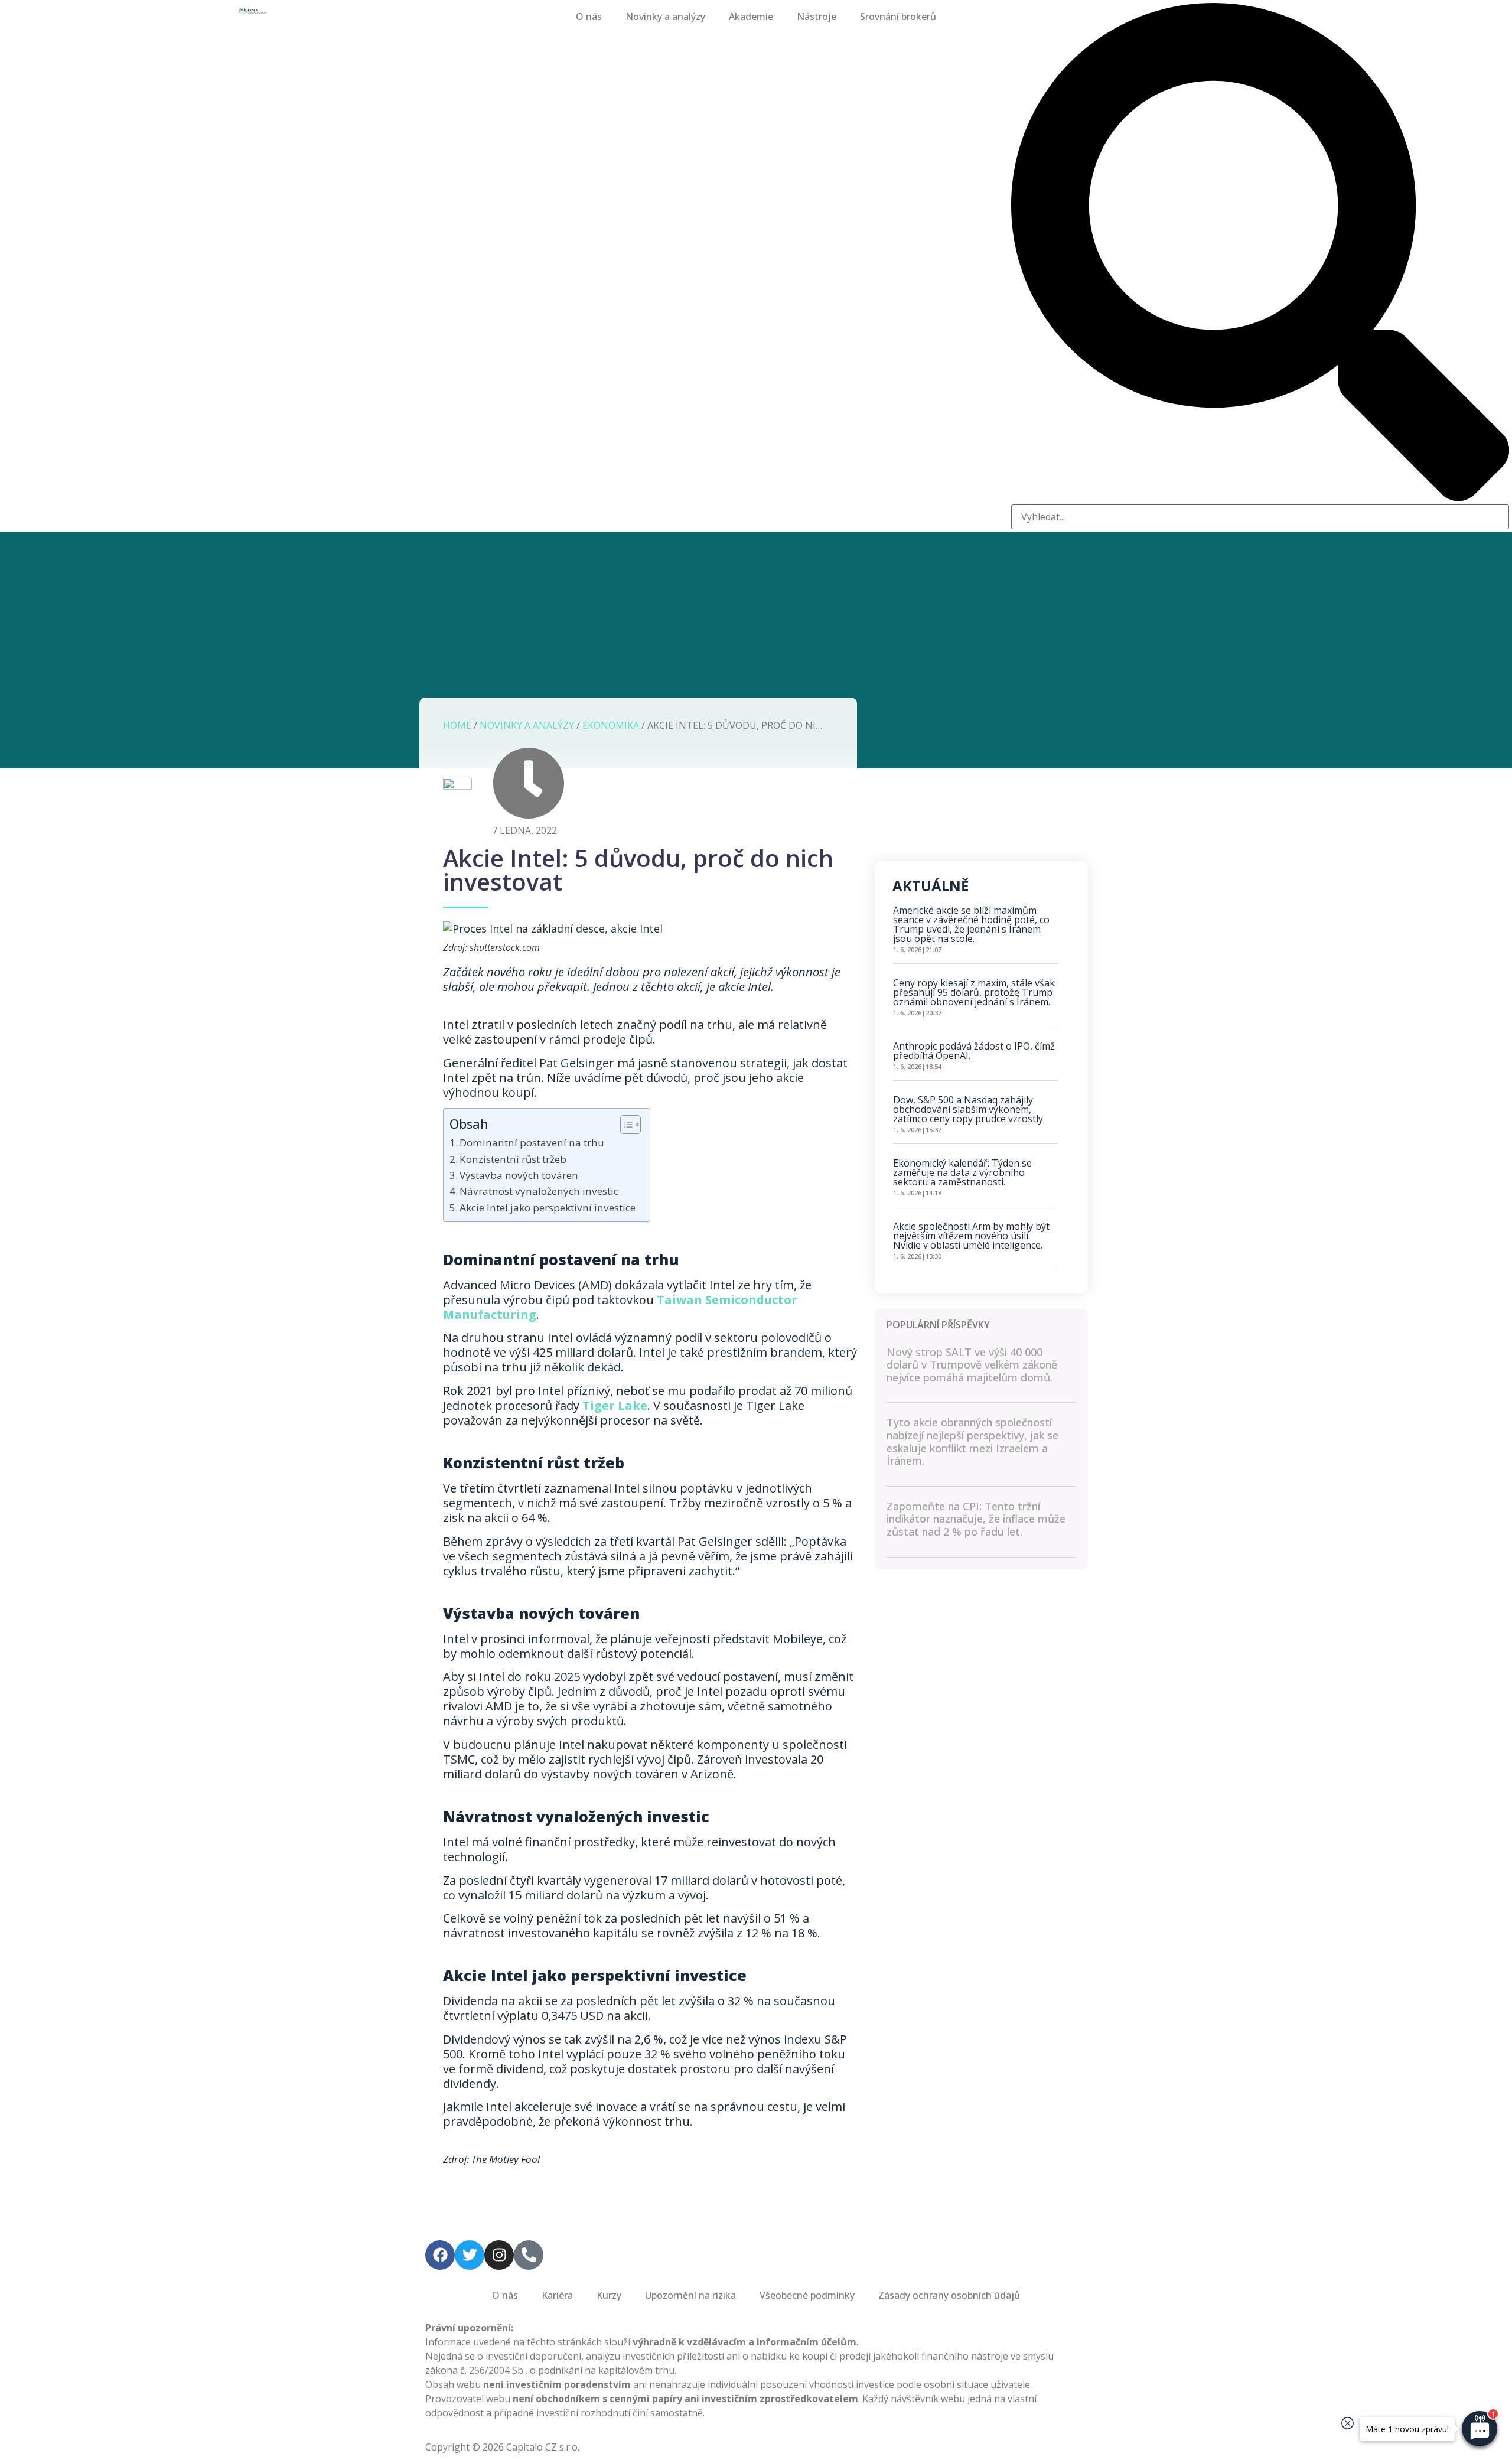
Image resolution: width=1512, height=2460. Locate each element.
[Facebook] (440, 2255)
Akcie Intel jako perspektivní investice (549, 1208)
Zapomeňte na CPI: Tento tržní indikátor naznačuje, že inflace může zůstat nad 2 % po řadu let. (976, 1519)
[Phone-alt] (529, 2255)
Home (457, 725)
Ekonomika (611, 725)
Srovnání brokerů (898, 17)
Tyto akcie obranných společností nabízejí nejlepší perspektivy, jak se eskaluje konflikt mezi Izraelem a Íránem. (972, 1441)
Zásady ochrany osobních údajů (949, 2295)
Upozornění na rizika (690, 2295)
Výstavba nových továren (520, 1175)
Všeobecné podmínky (807, 2295)
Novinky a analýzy (665, 17)
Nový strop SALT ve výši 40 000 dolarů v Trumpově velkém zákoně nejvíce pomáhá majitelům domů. (972, 1365)
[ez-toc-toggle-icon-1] (625, 1125)
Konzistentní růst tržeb (515, 1159)
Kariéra (557, 2295)
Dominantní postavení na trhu (533, 1143)
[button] (1260, 254)
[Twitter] (470, 2255)
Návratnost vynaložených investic (540, 1191)
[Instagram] (499, 2255)
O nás (589, 17)
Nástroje (817, 17)
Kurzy (609, 2295)
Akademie (751, 17)
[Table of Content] (630, 1125)
